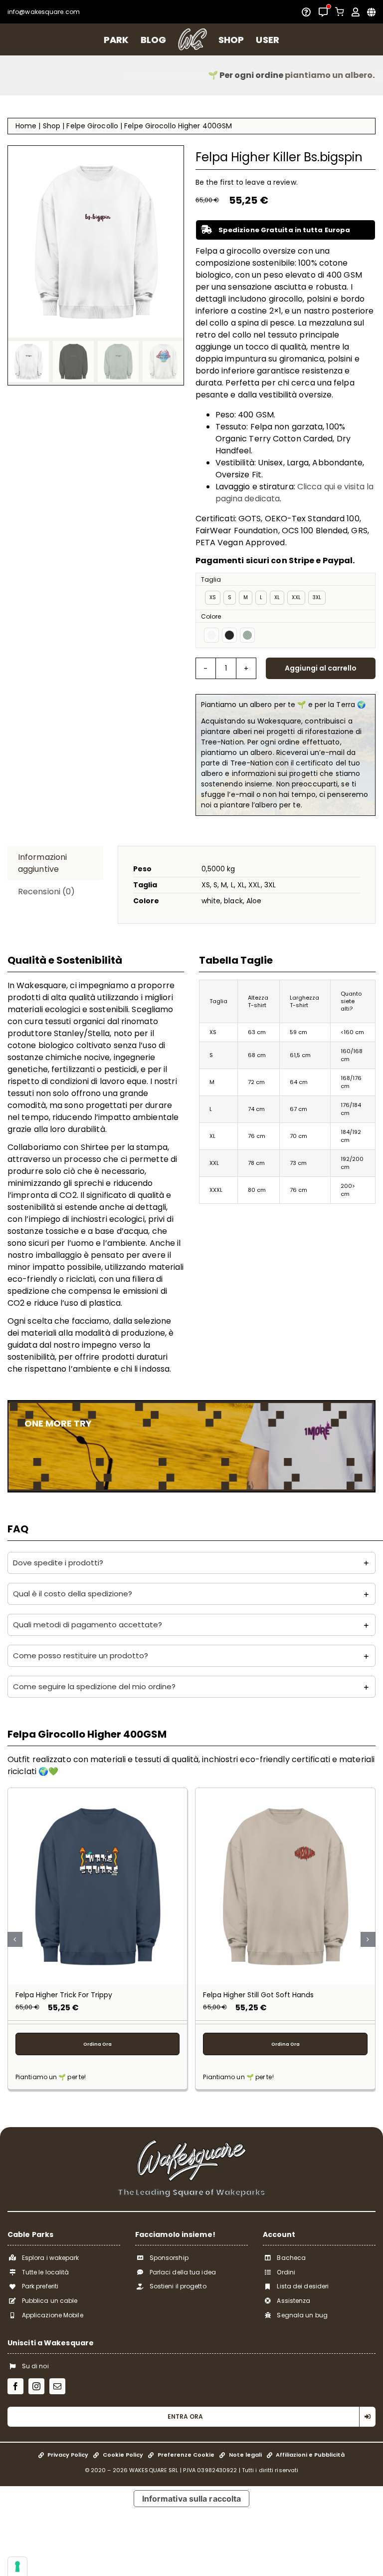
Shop (52, 126)
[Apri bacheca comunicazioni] (323, 12)
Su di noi (35, 2366)
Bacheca (291, 2258)
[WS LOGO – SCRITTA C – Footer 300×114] (191, 2143)
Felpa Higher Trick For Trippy (64, 1995)
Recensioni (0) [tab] (46, 892)
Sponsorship (169, 2258)
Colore (211, 616)
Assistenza (293, 2301)
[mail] (57, 2386)
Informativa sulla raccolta (192, 2499)
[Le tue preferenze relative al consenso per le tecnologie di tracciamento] (17, 2567)
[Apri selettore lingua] (371, 12)
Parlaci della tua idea (183, 2272)
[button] (191, 1563)
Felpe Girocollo (92, 126)
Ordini (286, 2272)
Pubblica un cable (50, 2301)
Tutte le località (46, 2272)
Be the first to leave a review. (247, 182)
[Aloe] (247, 635)
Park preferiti (40, 2286)
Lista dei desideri (303, 2286)
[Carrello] (340, 12)
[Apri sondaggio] (306, 12)
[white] (211, 635)
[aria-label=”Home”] (192, 39)
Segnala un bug (302, 2315)
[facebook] (15, 2386)
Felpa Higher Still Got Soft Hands (258, 1995)
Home (26, 126)
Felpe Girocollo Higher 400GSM (178, 126)
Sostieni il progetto (178, 2286)
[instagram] (36, 2386)
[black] (229, 635)
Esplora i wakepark (51, 2258)
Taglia (211, 579)
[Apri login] (356, 12)
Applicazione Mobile (53, 2315)
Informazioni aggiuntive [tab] (42, 863)
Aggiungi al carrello (321, 668)
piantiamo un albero (229, 75)
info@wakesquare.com (44, 12)
